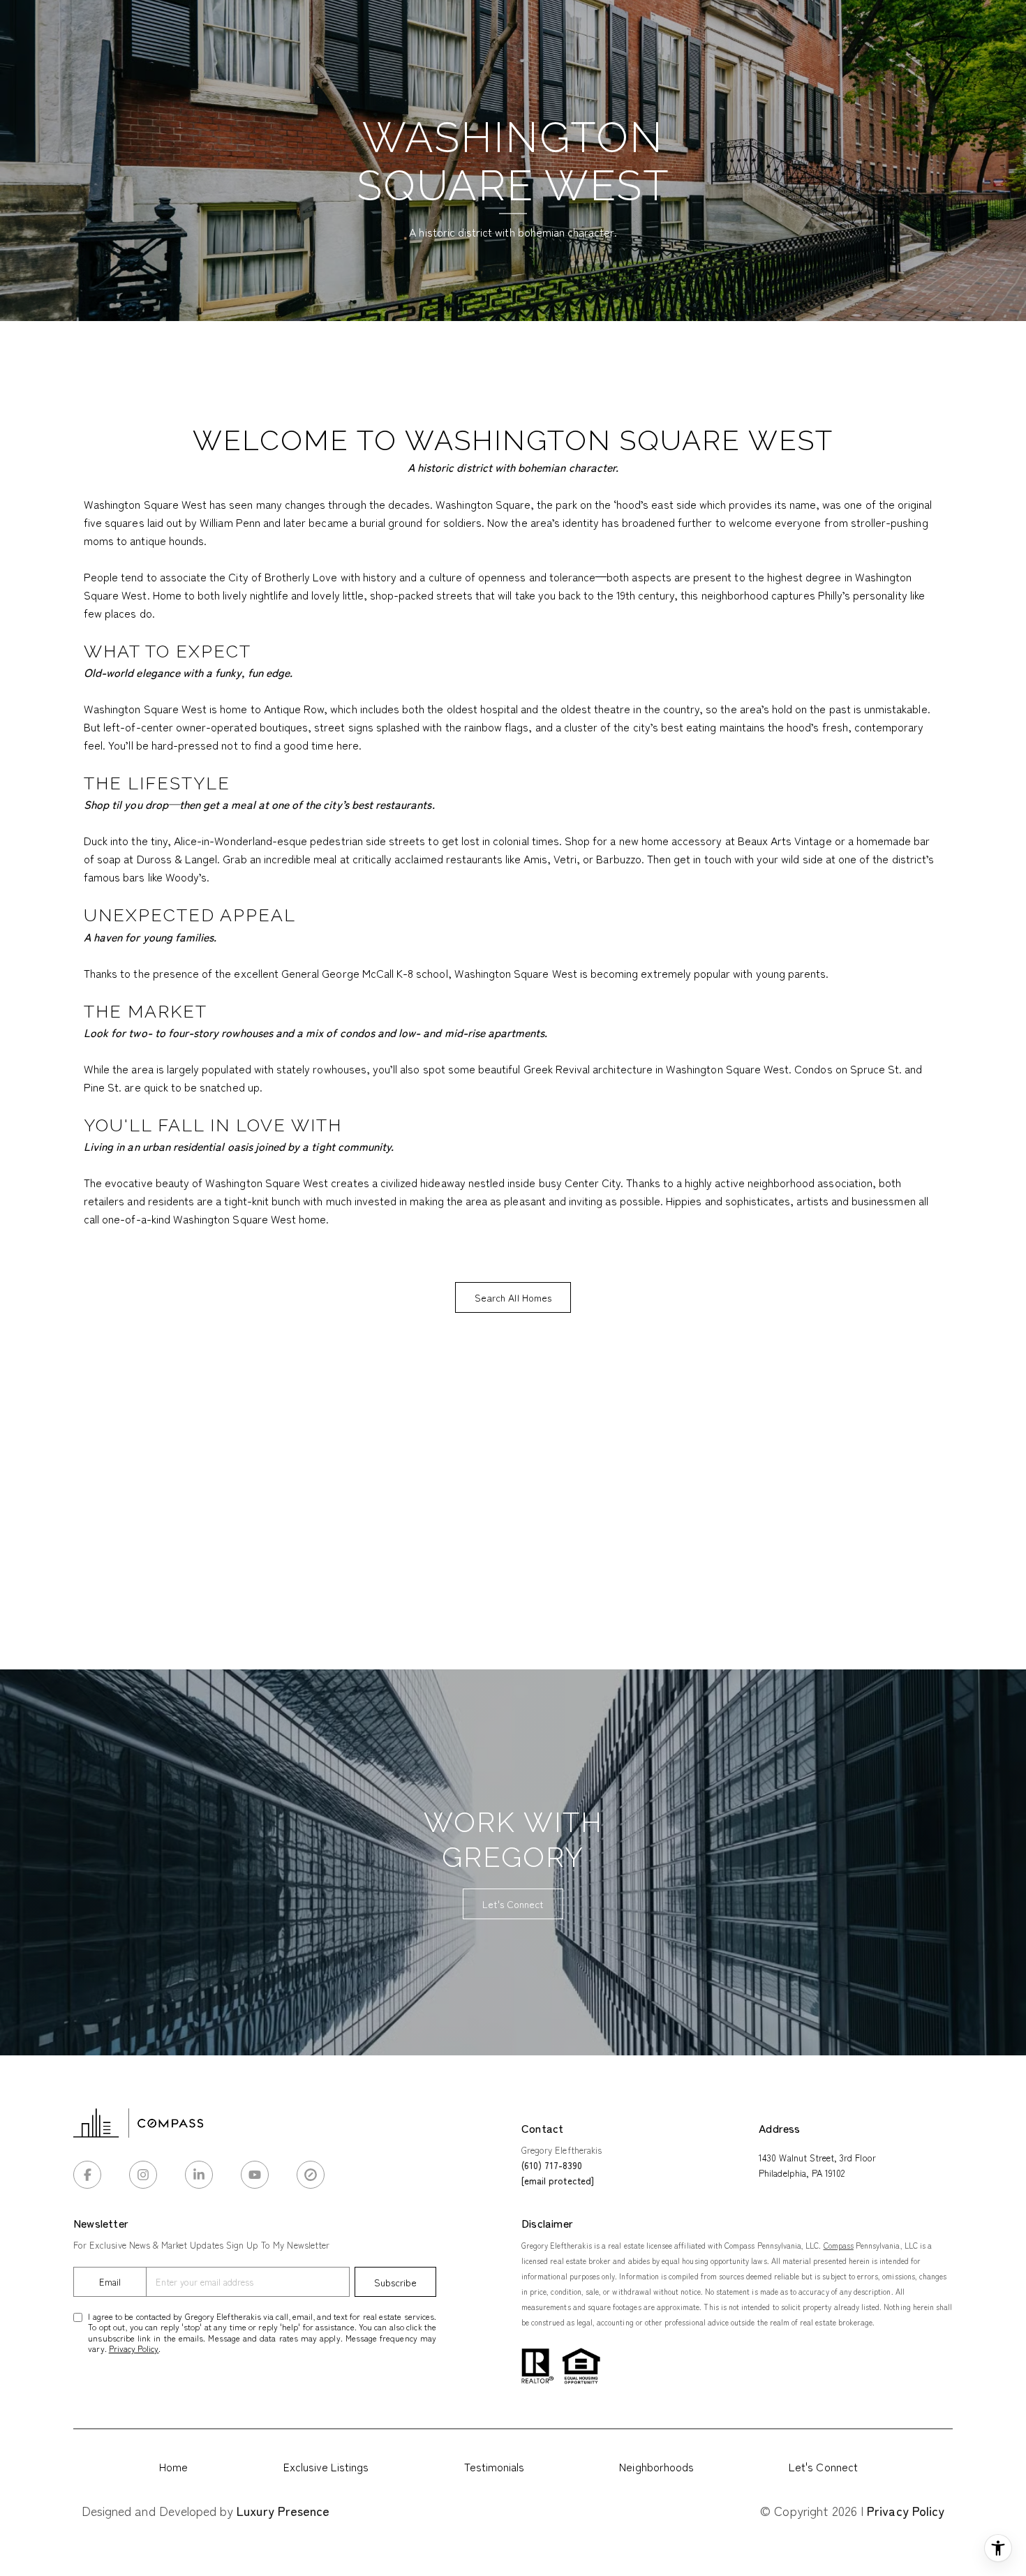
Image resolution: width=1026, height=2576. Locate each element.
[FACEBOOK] (87, 2175)
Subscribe (395, 2282)
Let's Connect (823, 2466)
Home (173, 2466)
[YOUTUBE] (255, 2175)
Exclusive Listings (326, 2466)
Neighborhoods (656, 2466)
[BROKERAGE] (311, 2175)
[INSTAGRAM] (143, 2175)
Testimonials (495, 2466)
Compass (839, 2245)
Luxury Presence (283, 2510)
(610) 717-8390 (552, 2165)
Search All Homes (513, 1297)
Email (110, 2282)
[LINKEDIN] (199, 2175)
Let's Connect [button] (513, 1904)
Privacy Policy (134, 2348)
